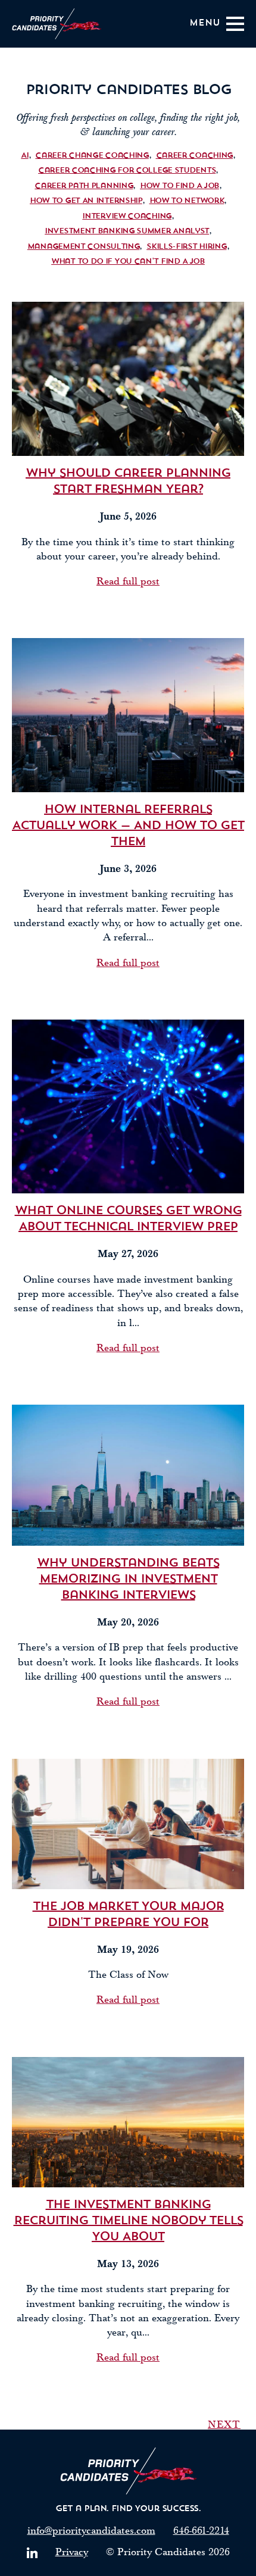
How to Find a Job (179, 186)
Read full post (128, 581)
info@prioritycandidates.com (91, 2530)
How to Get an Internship (86, 201)
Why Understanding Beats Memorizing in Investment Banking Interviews (128, 1580)
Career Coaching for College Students (127, 171)
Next (224, 2425)
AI (24, 156)
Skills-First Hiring (186, 247)
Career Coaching (195, 156)
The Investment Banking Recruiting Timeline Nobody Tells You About (128, 2221)
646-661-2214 (201, 2530)
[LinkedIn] (32, 2553)
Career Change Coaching (92, 156)
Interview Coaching (127, 216)
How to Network (187, 201)
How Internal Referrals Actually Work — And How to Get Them (128, 826)
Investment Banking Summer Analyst (127, 231)
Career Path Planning (84, 186)
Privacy (72, 2552)
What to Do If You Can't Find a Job (128, 262)
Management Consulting (84, 247)
